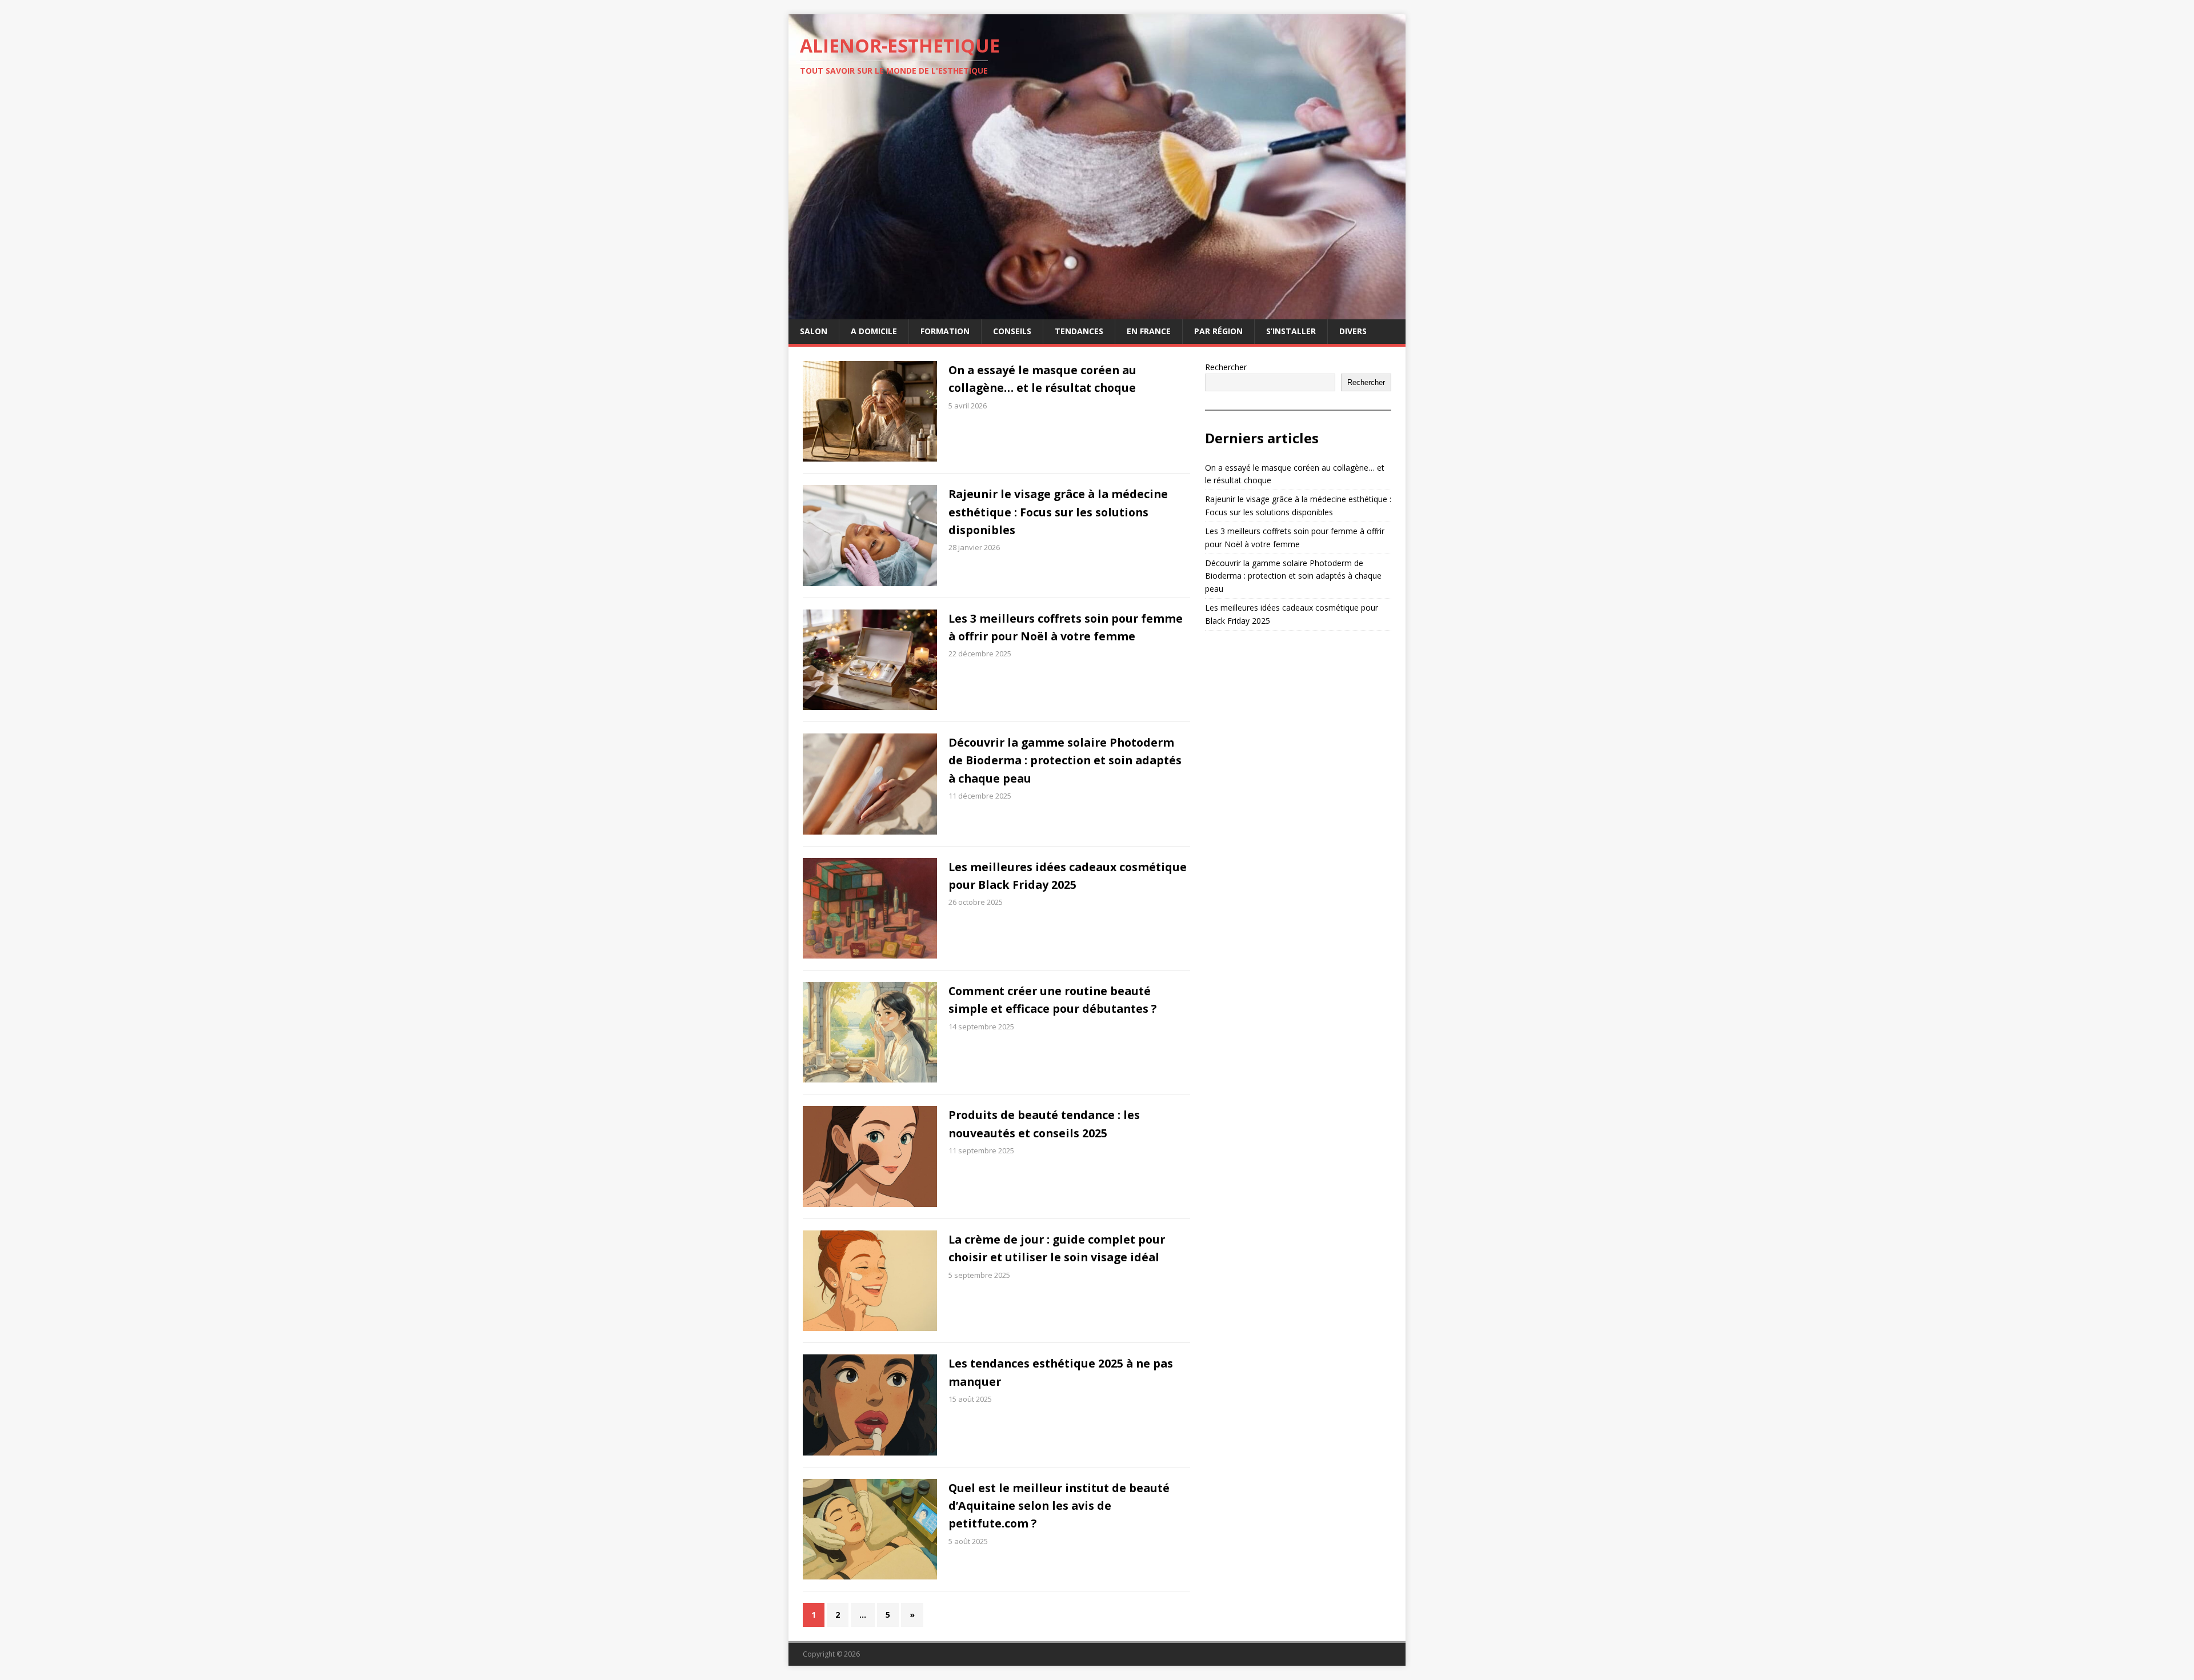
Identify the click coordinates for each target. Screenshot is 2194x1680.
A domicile (874, 331)
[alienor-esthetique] (1097, 313)
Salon (814, 331)
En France (1149, 331)
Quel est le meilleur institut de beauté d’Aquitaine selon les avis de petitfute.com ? (1059, 1506)
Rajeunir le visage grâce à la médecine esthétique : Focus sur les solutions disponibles (1058, 512)
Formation (945, 331)
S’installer (1291, 331)
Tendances (1079, 331)
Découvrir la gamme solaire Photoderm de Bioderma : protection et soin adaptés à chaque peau (1065, 760)
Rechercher (1226, 367)
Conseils (1012, 331)
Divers (1353, 331)
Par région (1218, 331)
